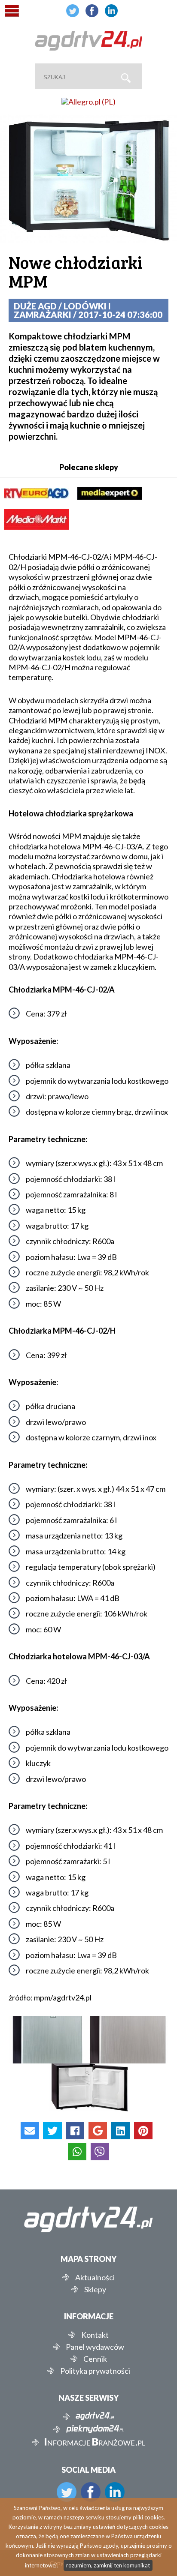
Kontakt (95, 2335)
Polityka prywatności (95, 2371)
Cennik (95, 2359)
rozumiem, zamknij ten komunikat (108, 2565)
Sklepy (95, 2289)
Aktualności (95, 2277)
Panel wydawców (95, 2347)
